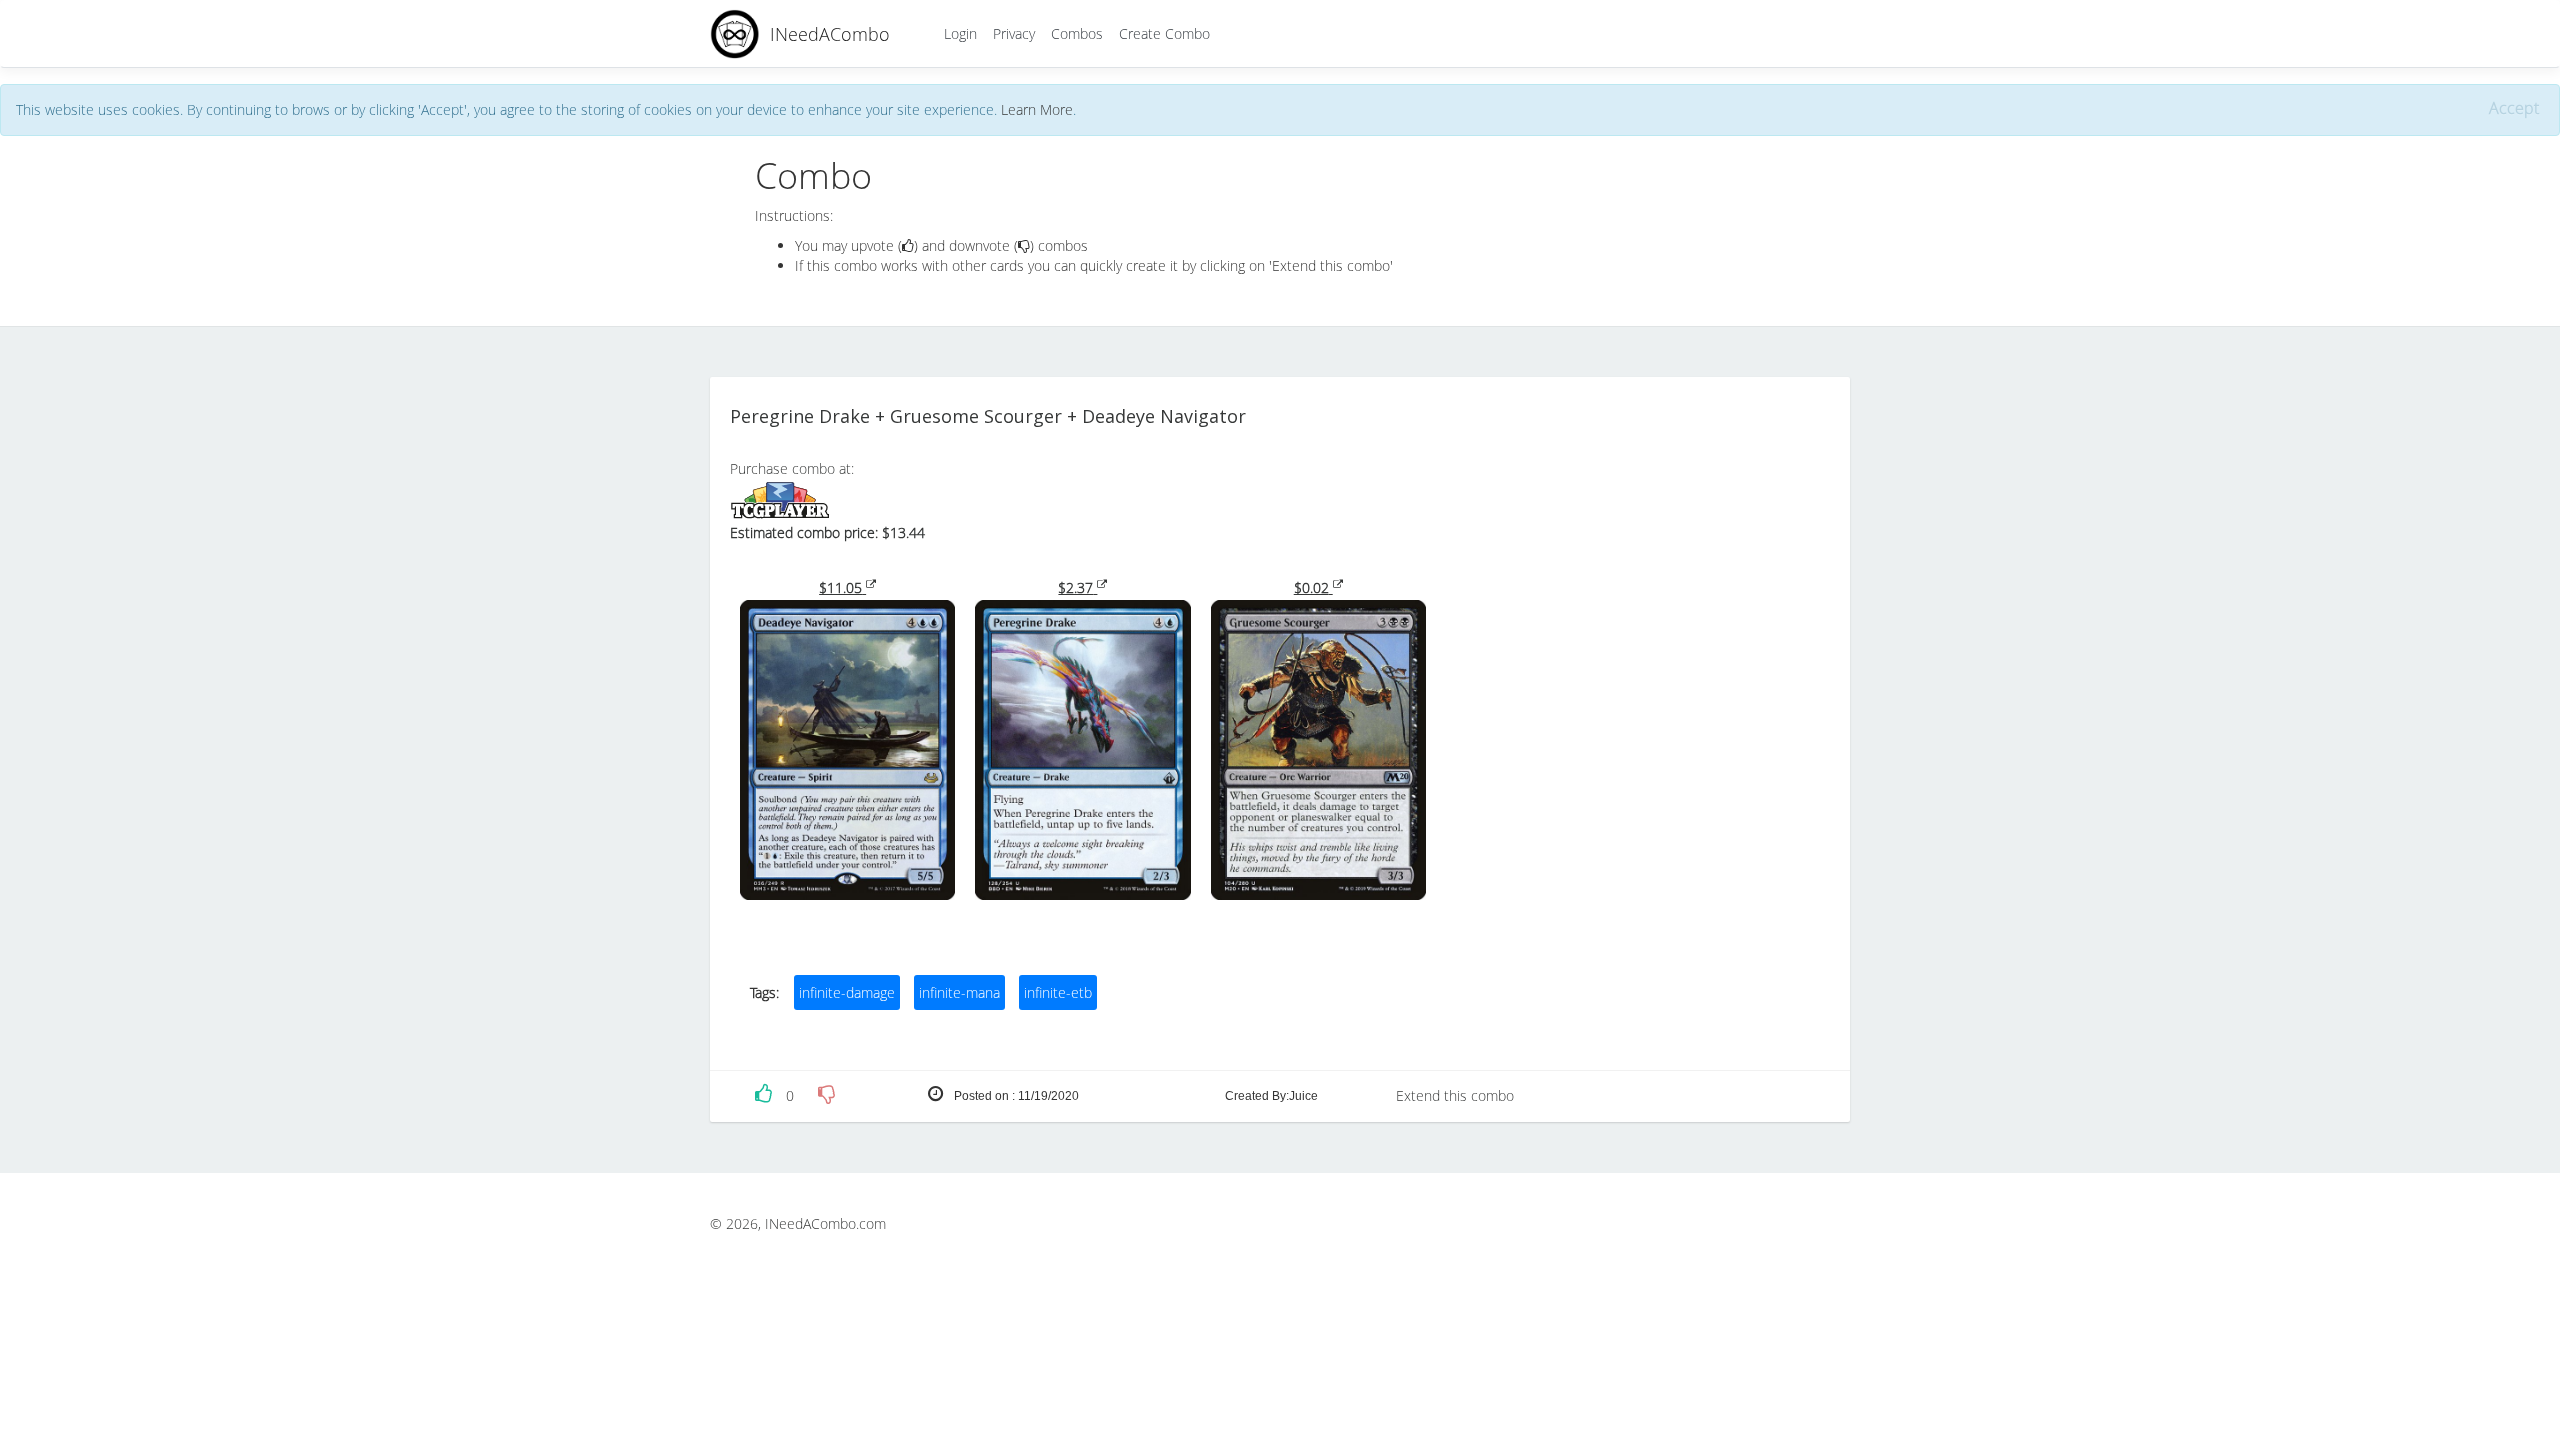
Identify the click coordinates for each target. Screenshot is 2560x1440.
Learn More (1037, 109)
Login (960, 33)
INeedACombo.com (825, 1223)
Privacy (1014, 33)
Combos (1077, 33)
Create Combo (1164, 33)
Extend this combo (1455, 1095)
